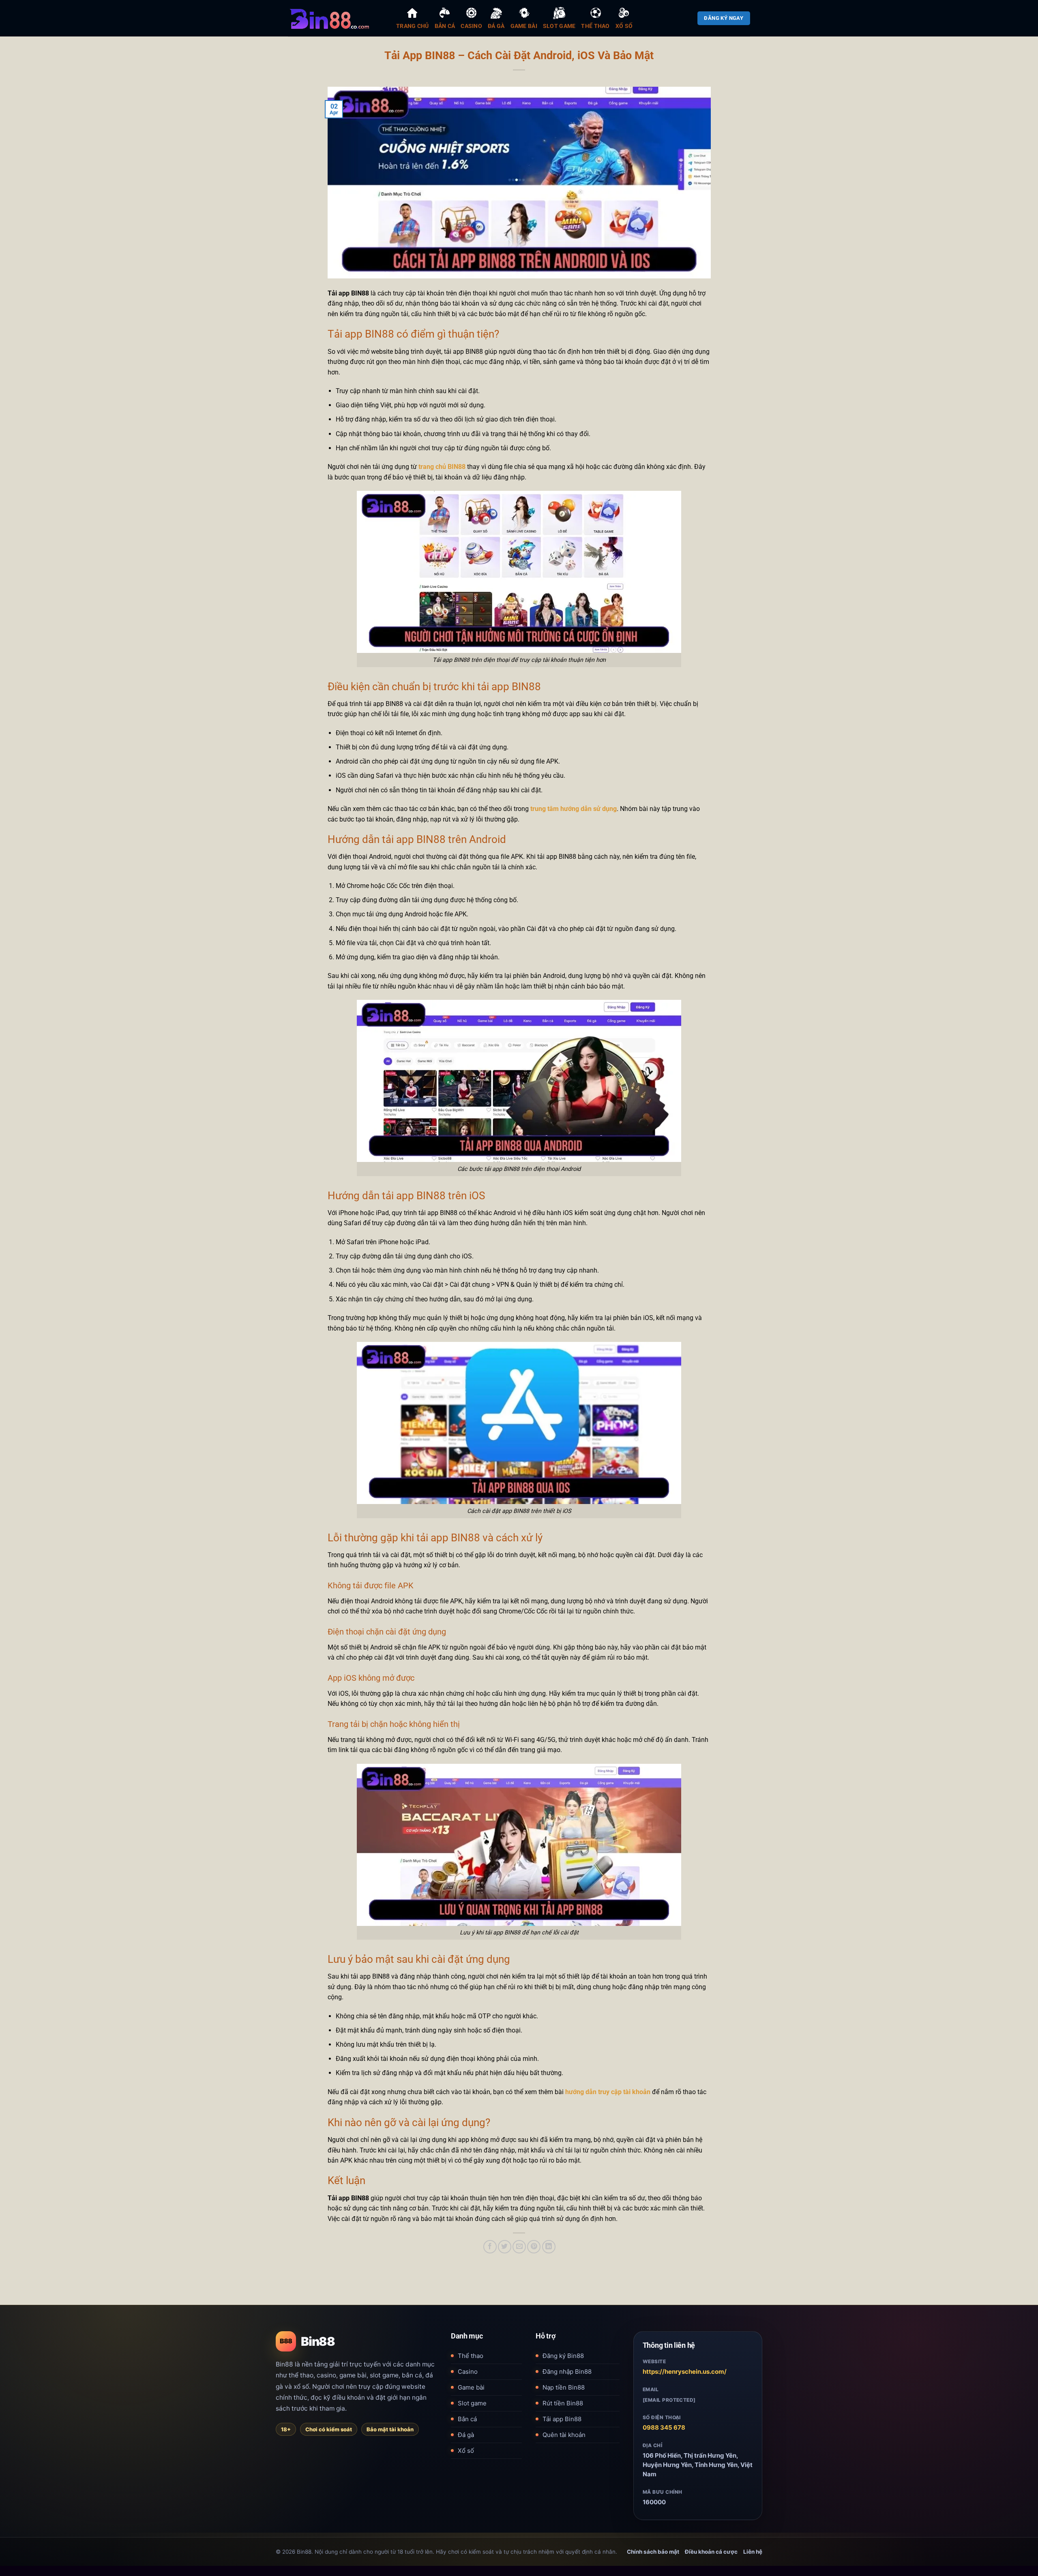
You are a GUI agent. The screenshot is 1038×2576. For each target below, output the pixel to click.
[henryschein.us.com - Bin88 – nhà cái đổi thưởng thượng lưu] (336, 18)
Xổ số (466, 2451)
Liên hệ (753, 2552)
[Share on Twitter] (505, 2247)
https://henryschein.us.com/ (685, 2372)
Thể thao (471, 2356)
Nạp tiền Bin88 (564, 2387)
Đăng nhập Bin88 (567, 2372)
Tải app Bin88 (562, 2419)
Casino (468, 2372)
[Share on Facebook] (490, 2247)
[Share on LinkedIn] (549, 2247)
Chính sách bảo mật (653, 2552)
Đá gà (466, 2435)
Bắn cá (467, 2419)
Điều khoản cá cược (711, 2552)
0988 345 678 (664, 2427)
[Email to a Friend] (519, 2247)
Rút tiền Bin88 (563, 2403)
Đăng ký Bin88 (563, 2356)
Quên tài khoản (564, 2435)
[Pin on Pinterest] (534, 2247)
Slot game (472, 2403)
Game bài (471, 2387)
